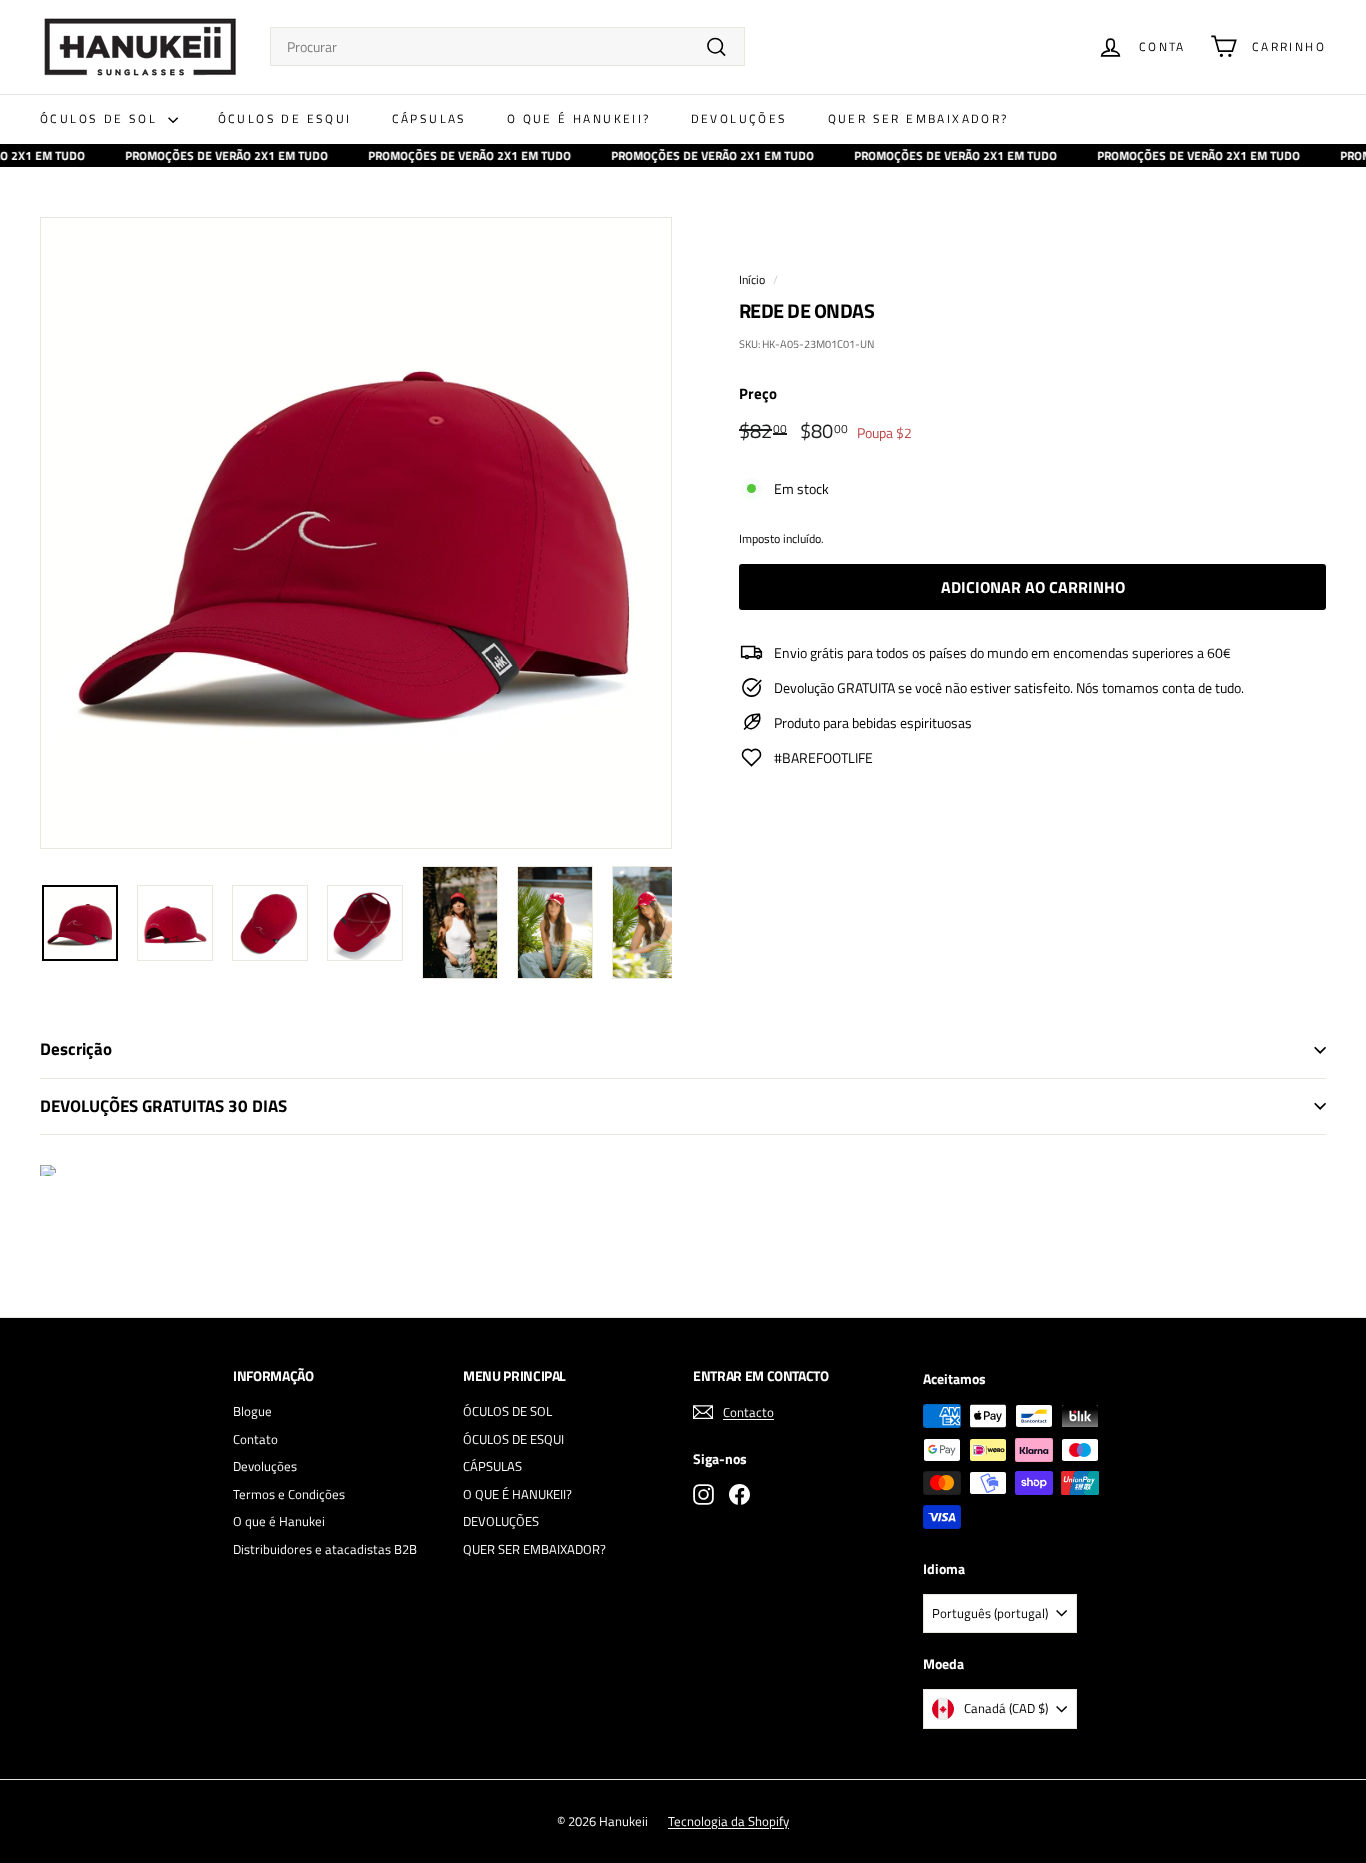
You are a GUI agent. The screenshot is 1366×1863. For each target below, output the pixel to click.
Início (752, 280)
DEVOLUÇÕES (739, 118)
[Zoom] (356, 533)
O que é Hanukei (279, 1521)
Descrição (76, 1049)
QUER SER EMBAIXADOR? (918, 118)
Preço (758, 394)
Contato (255, 1439)
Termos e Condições (289, 1494)
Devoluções (265, 1466)
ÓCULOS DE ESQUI (285, 118)
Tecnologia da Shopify (728, 1821)
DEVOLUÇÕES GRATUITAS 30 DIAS (163, 1106)
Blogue (252, 1411)
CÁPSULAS (429, 118)
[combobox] (507, 46)
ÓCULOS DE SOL (101, 118)
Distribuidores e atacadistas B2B (325, 1549)
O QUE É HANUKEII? (579, 118)
